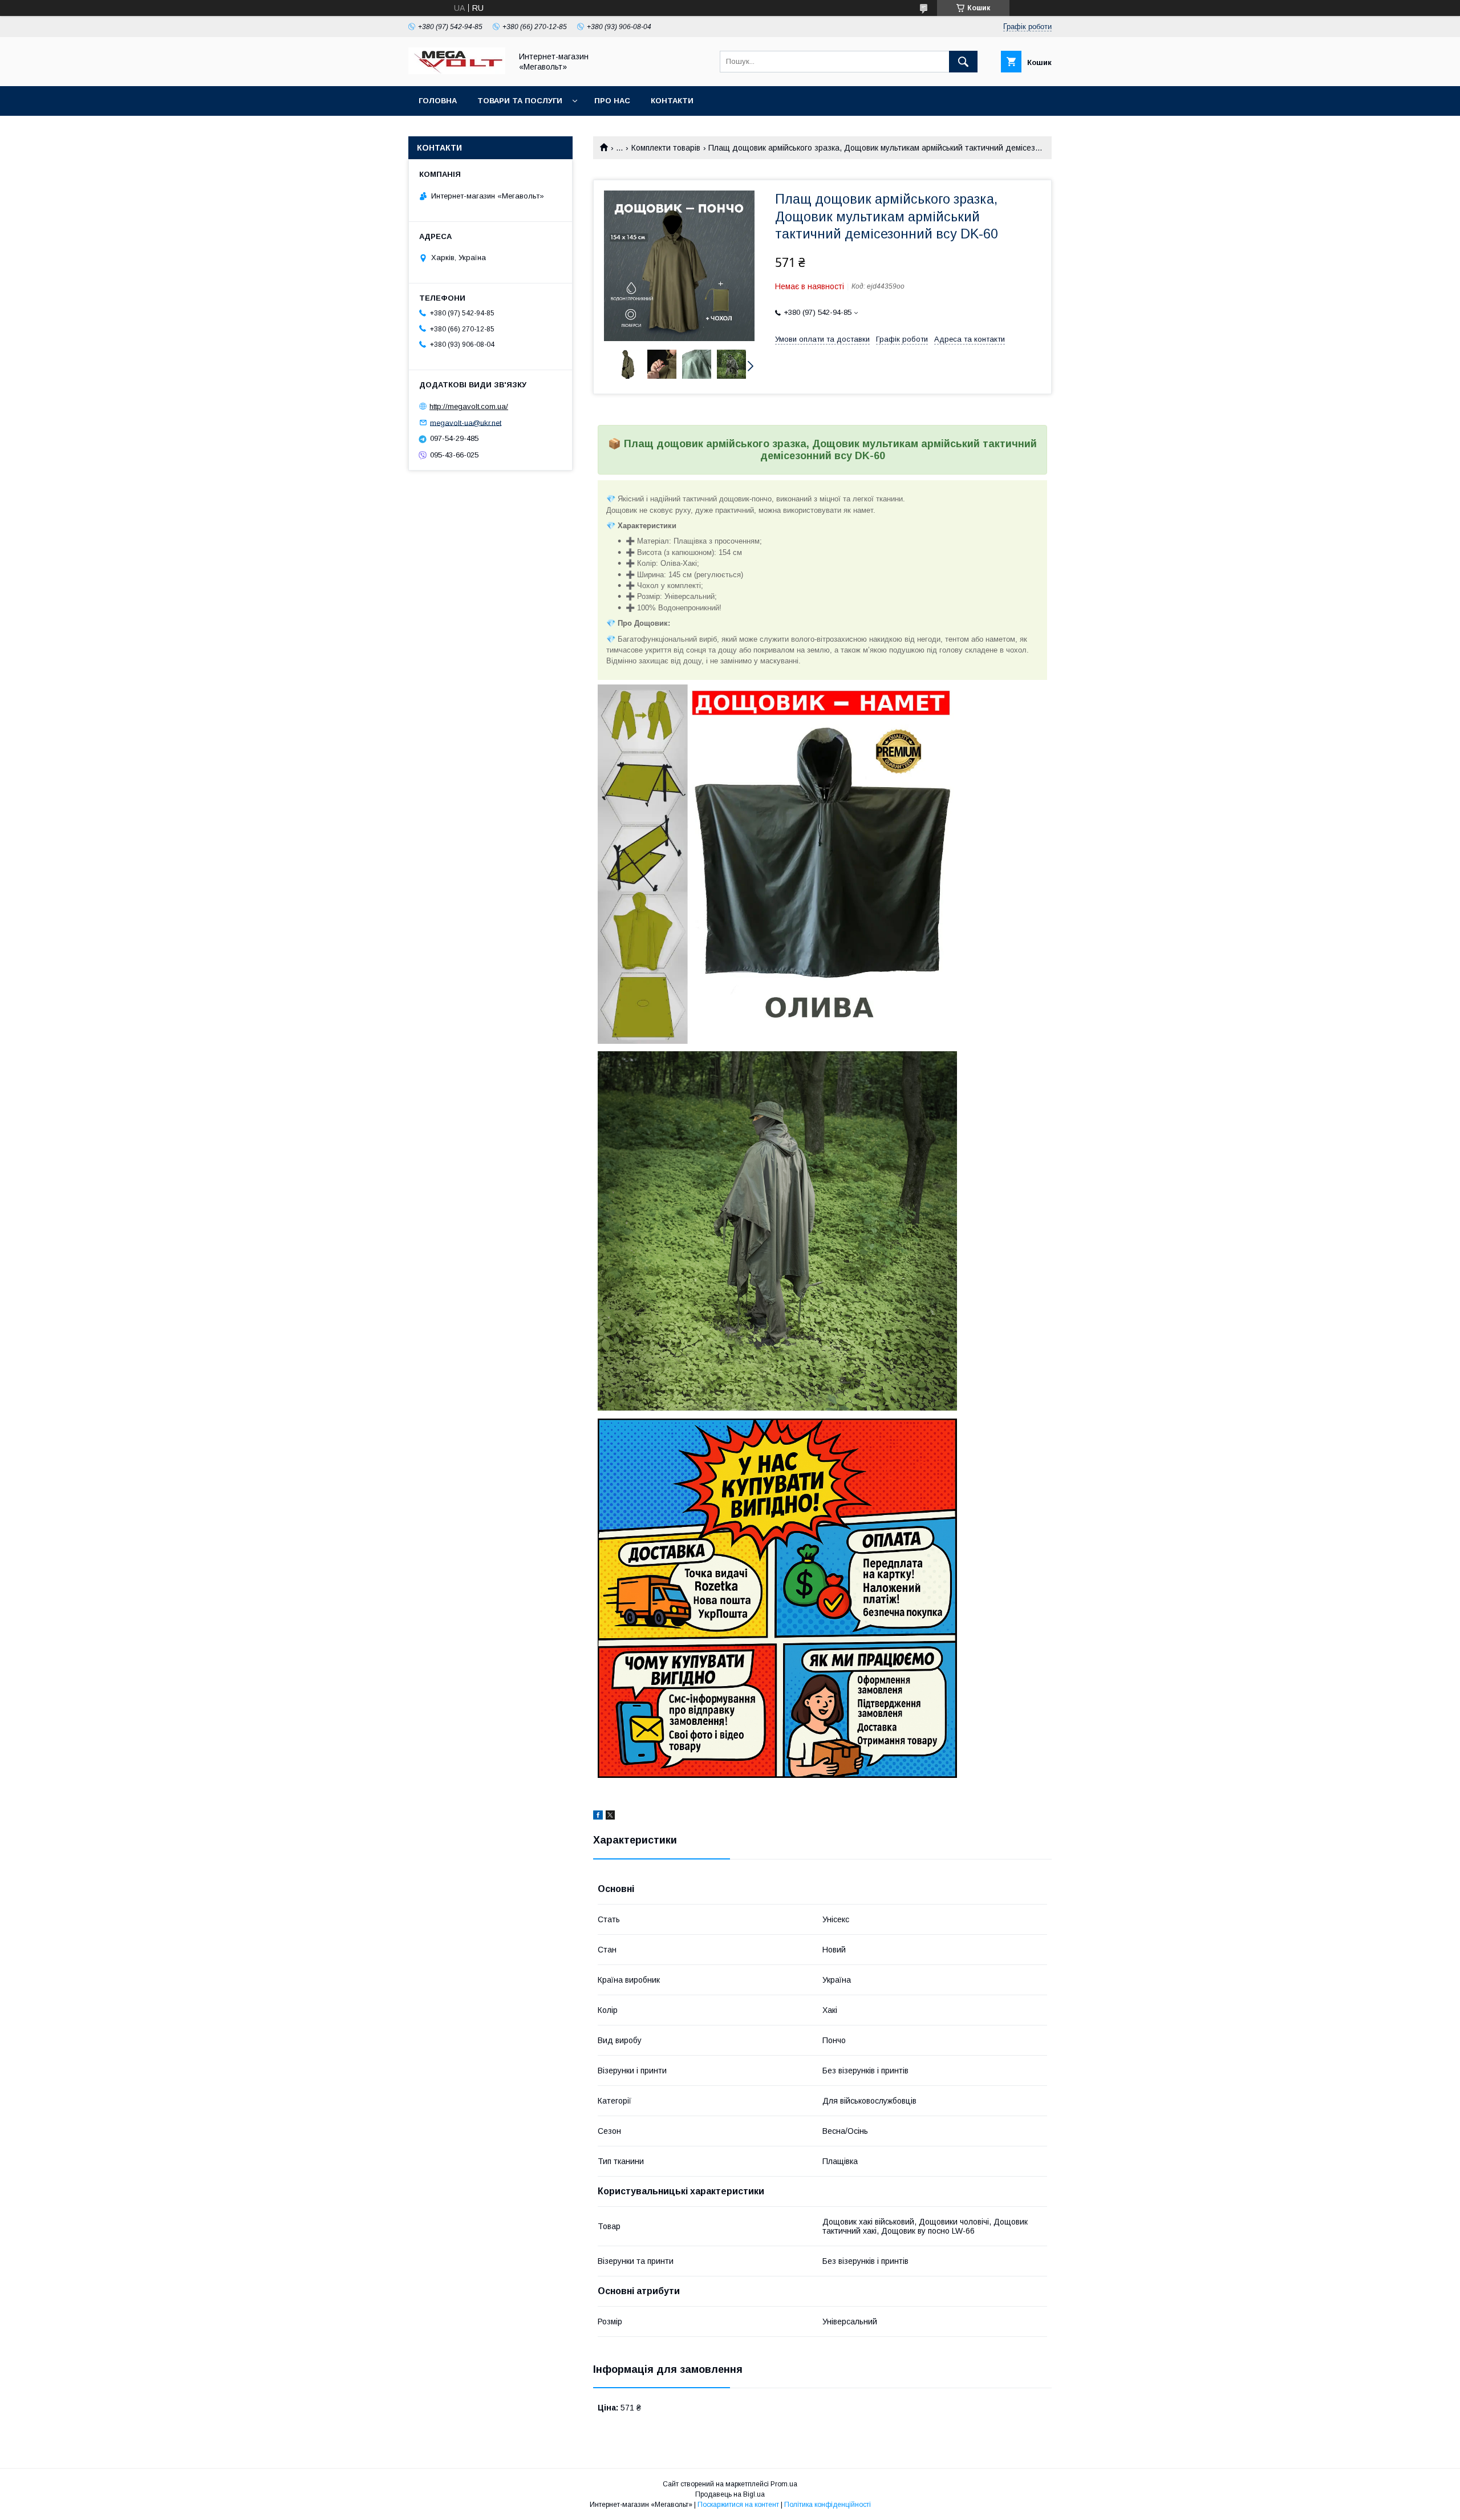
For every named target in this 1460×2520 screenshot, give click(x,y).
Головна (438, 101)
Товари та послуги (520, 101)
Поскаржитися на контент (738, 2505)
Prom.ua (784, 2484)
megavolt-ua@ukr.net (466, 422)
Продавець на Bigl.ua (730, 2494)
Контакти (672, 101)
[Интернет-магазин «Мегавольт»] (457, 71)
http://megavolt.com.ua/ (469, 406)
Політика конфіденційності (828, 2505)
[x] (610, 1817)
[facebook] (598, 1817)
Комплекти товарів (666, 148)
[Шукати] (963, 62)
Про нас (612, 101)
